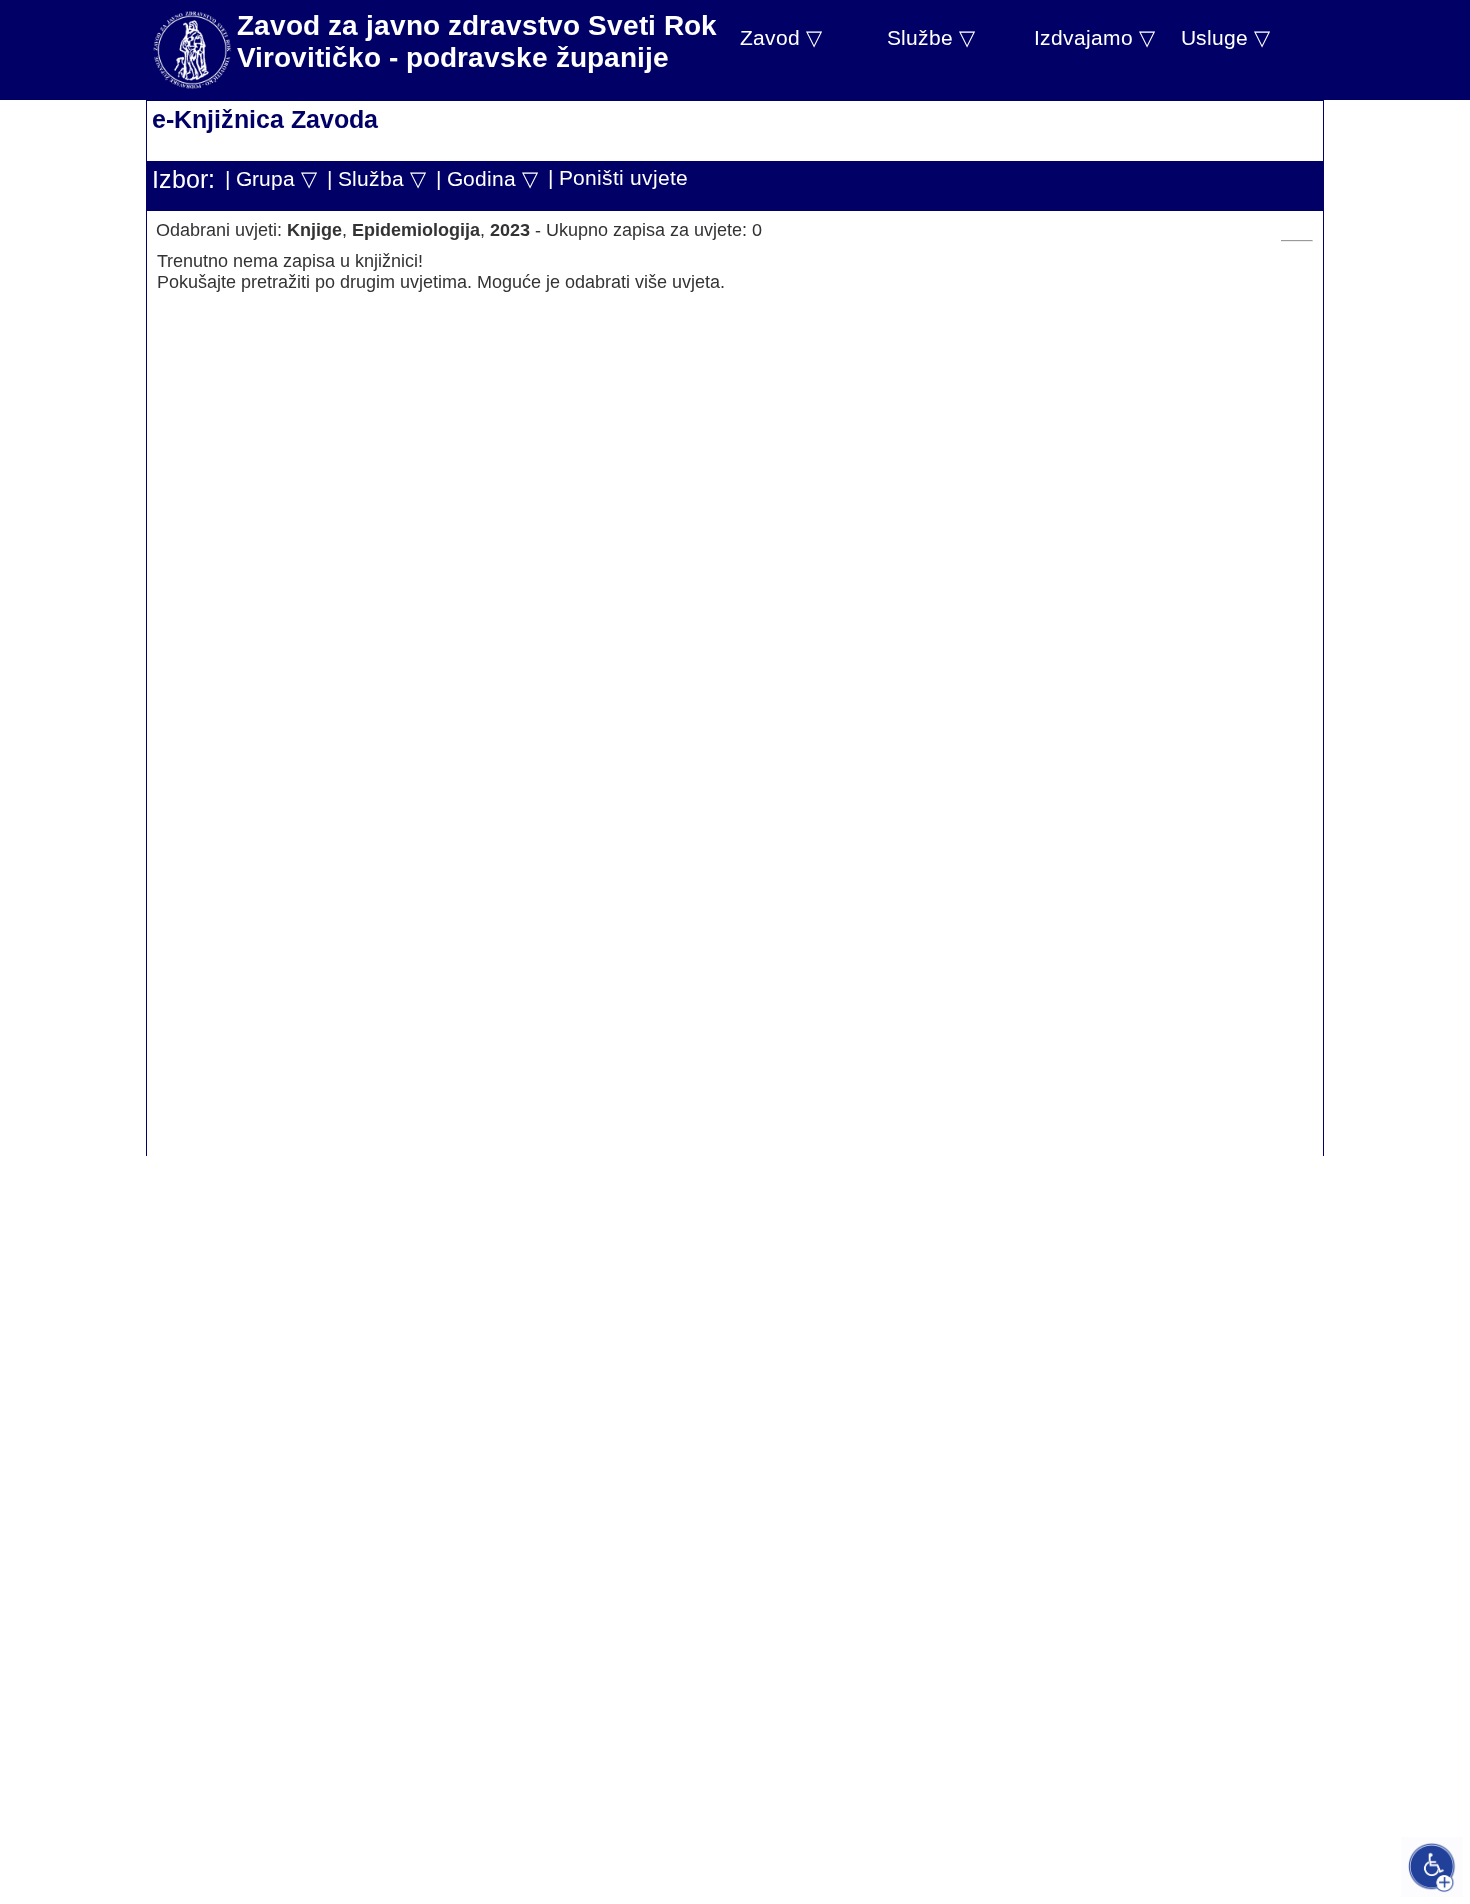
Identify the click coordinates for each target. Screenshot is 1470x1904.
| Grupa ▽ (271, 178)
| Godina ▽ (487, 178)
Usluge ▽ (1225, 37)
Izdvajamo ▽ (1094, 37)
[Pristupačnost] (1432, 1867)
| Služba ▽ (376, 178)
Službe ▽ (931, 37)
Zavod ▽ (781, 37)
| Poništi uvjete (618, 177)
